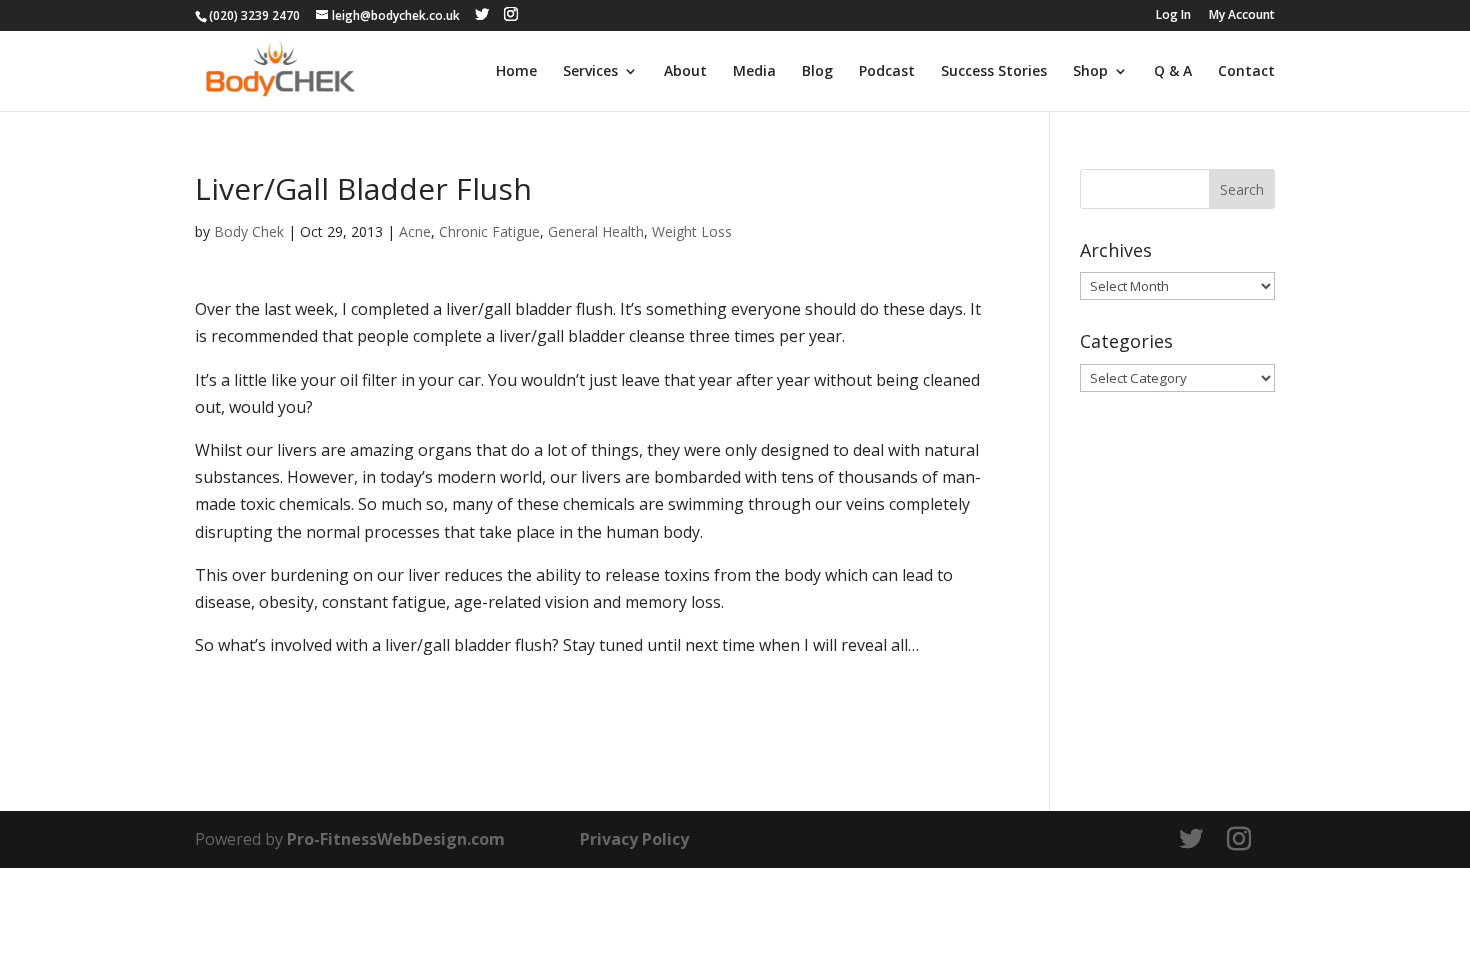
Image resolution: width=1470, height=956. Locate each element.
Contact (1246, 72)
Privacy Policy (634, 839)
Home (516, 72)
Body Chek (249, 231)
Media (754, 72)
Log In (1173, 16)
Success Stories (994, 72)
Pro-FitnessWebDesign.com (396, 839)
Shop (1090, 72)
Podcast (887, 72)
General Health (596, 231)
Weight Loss (692, 231)
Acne (415, 231)
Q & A (1173, 72)
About (685, 72)
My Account (1242, 16)
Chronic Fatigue (489, 231)
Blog (817, 72)
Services (590, 72)
